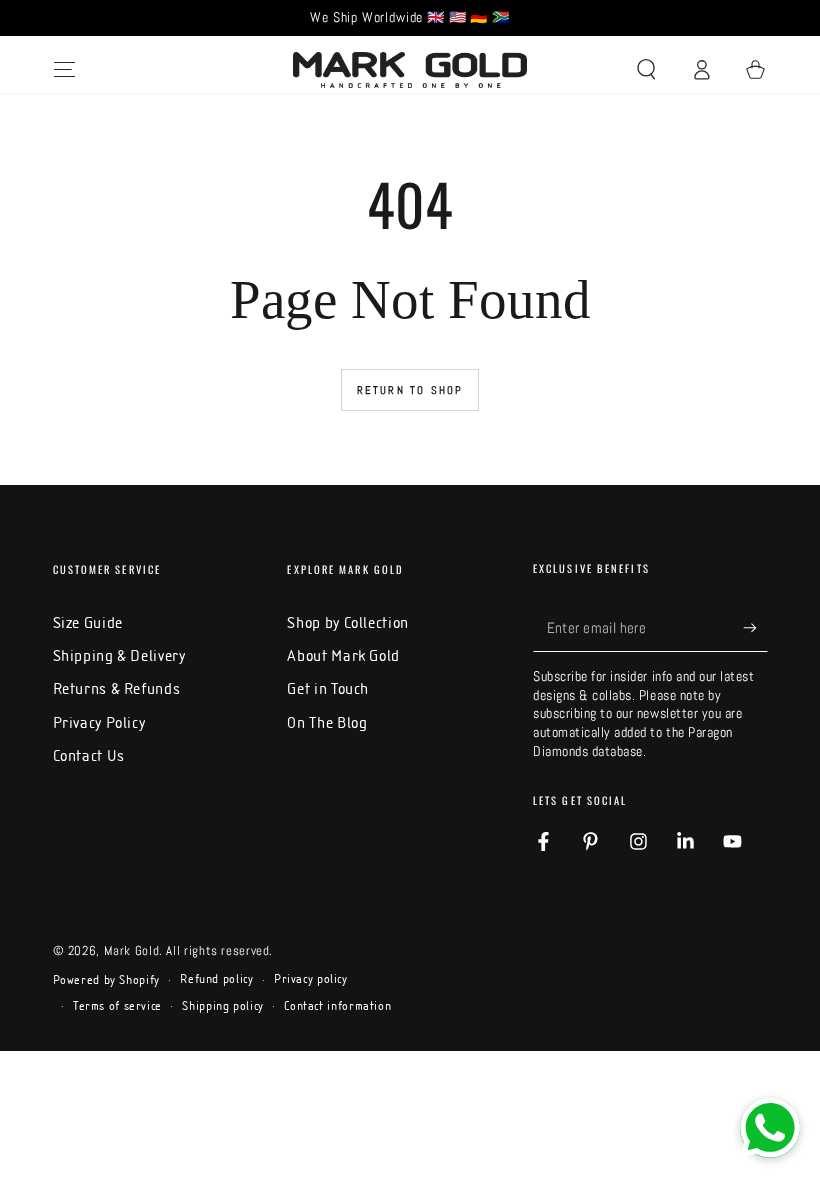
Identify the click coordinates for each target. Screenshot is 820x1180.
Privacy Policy (99, 722)
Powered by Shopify (106, 980)
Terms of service (117, 1006)
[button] (646, 70)
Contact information (337, 1006)
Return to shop (410, 390)
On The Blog (327, 722)
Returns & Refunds (117, 688)
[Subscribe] (755, 628)
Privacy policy (311, 979)
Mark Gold (132, 951)
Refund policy (216, 979)
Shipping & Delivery (119, 655)
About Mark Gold (343, 655)
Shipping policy (222, 1006)
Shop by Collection (347, 622)
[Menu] (64, 70)
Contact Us (89, 755)
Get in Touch (328, 688)
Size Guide (88, 622)
